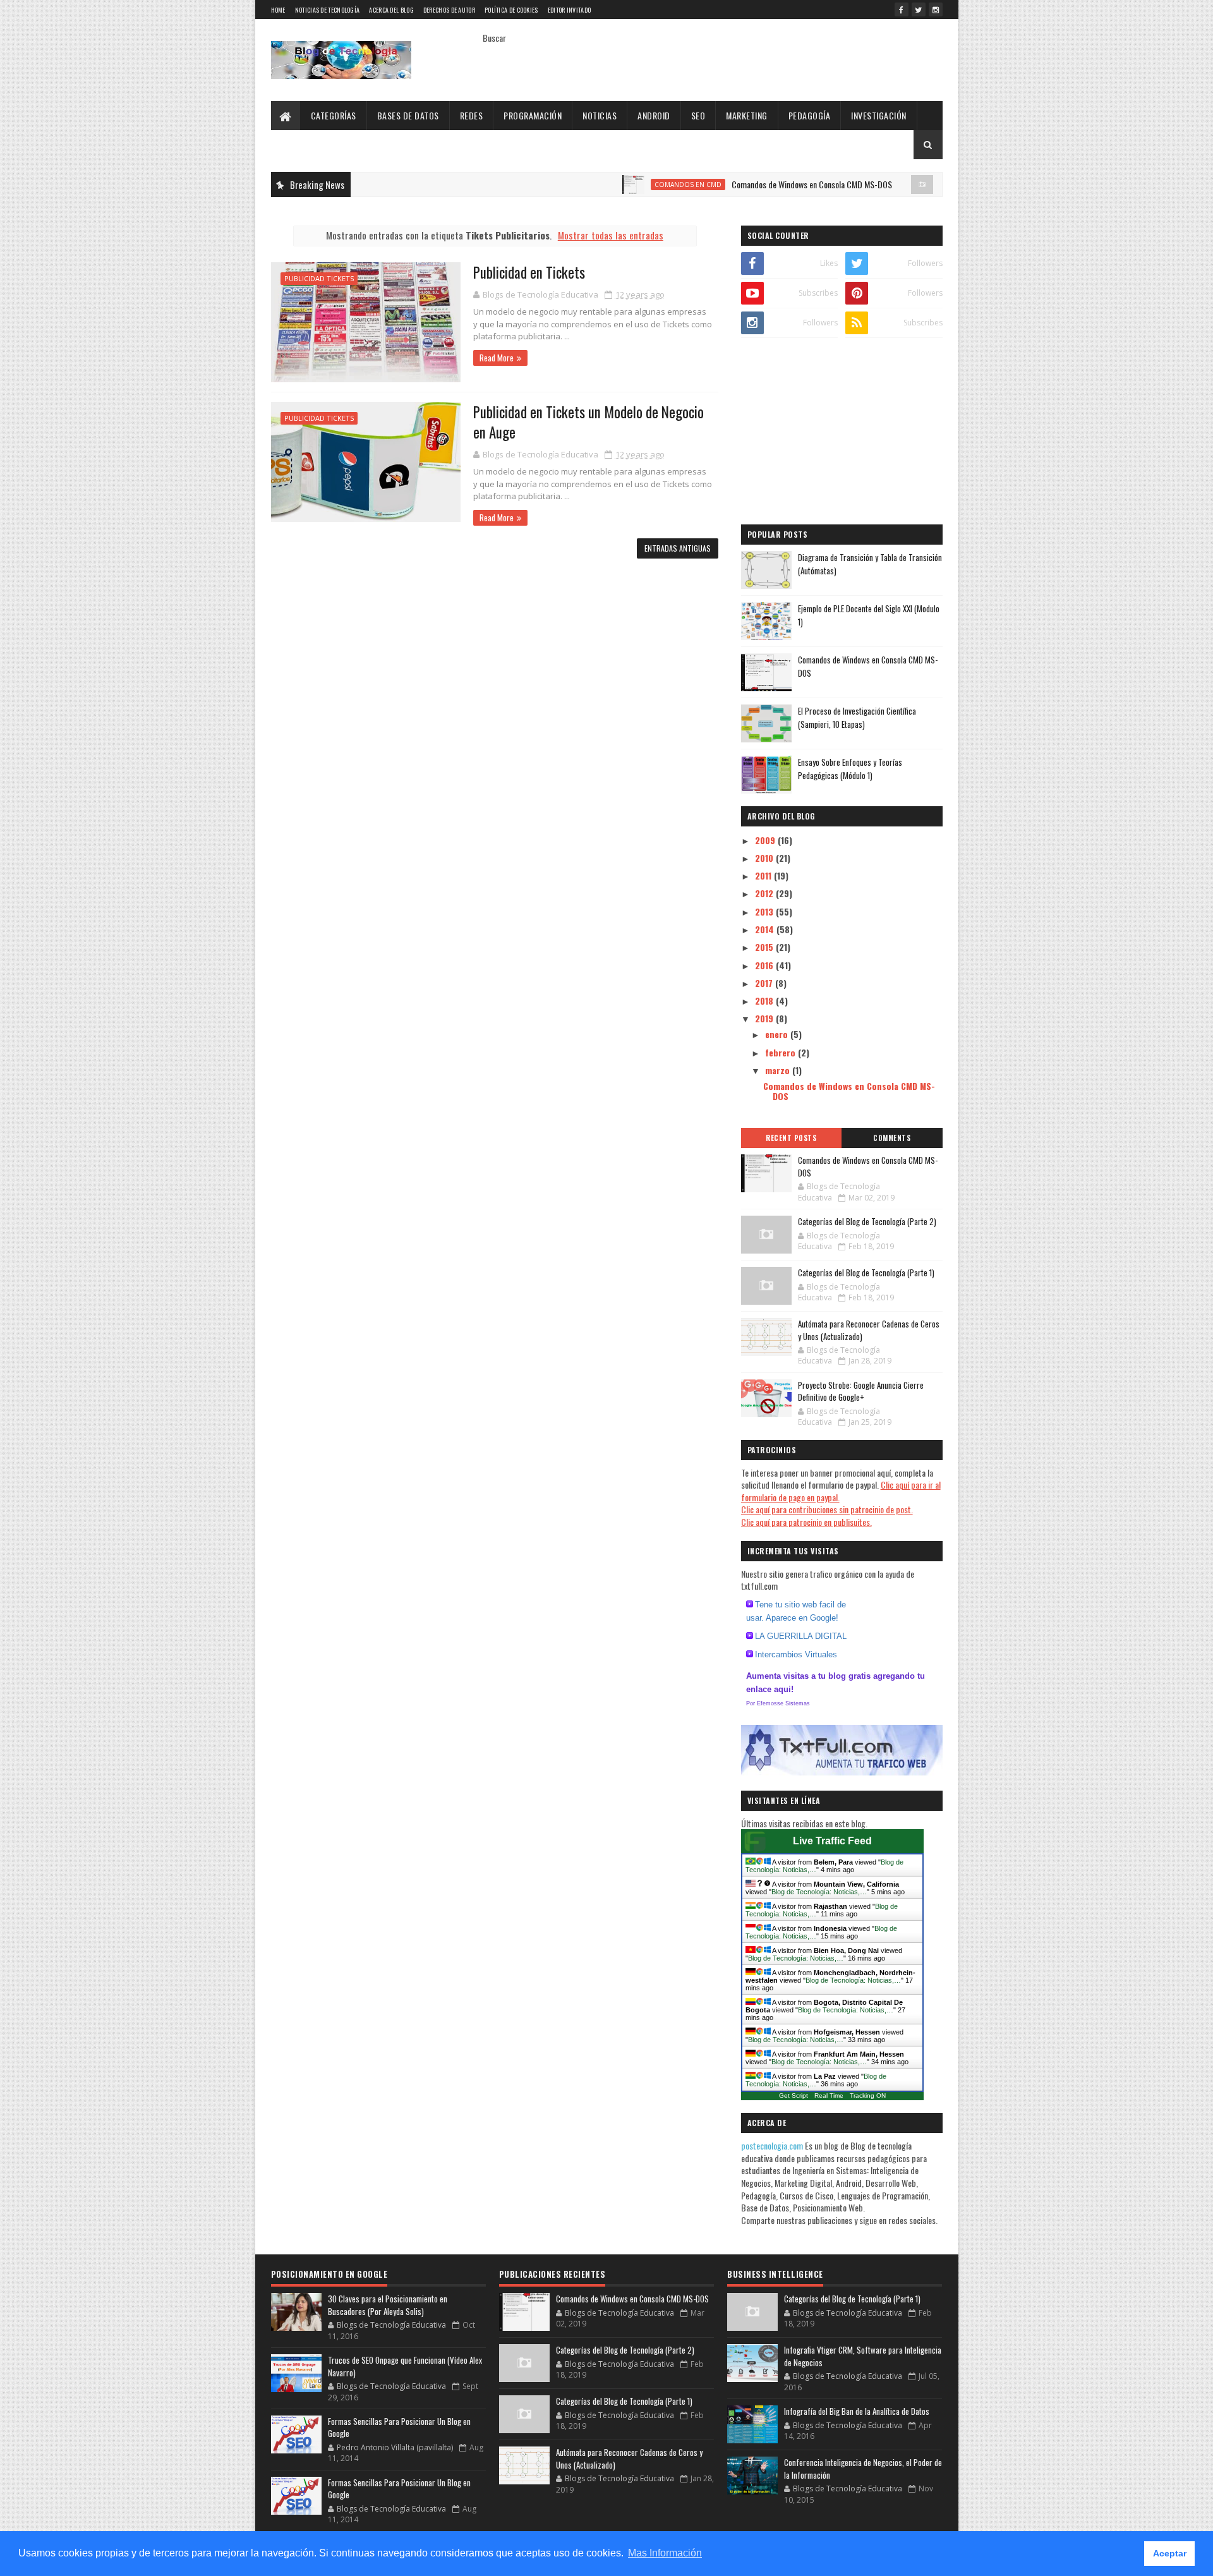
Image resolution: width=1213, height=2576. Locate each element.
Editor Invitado (570, 10)
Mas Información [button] (665, 2553)
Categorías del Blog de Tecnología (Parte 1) (866, 1273)
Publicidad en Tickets (529, 272)
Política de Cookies (511, 10)
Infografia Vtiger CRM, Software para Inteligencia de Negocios (863, 2356)
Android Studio (904, 184)
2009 (766, 840)
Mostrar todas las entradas (611, 235)
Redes (472, 115)
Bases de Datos (408, 115)
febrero (782, 1052)
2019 (765, 1018)
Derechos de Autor (449, 10)
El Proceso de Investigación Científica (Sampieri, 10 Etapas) (857, 717)
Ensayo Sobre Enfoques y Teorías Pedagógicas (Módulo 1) (850, 769)
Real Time (829, 2095)
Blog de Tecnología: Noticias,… (819, 1892)
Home (278, 10)
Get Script (794, 2095)
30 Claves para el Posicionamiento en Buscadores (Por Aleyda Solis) (388, 2305)
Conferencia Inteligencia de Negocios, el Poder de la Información (863, 2469)
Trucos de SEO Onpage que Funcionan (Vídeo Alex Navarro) (405, 2366)
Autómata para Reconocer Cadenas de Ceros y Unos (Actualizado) (869, 1330)
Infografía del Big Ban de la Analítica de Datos (857, 2411)
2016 (765, 965)
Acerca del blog (391, 10)
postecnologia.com (773, 2145)
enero (778, 1034)
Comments (892, 1138)
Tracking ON (868, 2095)
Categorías (334, 115)
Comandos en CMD (620, 184)
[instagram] (936, 9)
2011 (764, 875)
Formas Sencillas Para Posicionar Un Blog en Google (399, 2428)
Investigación (879, 115)
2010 (765, 858)
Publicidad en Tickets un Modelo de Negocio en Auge (588, 422)
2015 (765, 947)
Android (654, 115)
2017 (765, 983)
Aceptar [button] (1170, 2553)
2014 (766, 929)
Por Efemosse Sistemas (778, 1703)
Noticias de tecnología (328, 10)
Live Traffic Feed (832, 1841)
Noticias (600, 115)
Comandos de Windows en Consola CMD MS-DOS (744, 184)
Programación (533, 115)
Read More (497, 358)
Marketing (747, 115)
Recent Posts (791, 1138)
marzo (779, 1070)
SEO (698, 115)
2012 (765, 893)
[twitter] (919, 9)
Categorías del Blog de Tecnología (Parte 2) (867, 1221)
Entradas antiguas (678, 548)
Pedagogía (810, 115)
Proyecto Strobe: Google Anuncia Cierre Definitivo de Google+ (861, 1391)
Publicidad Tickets (319, 278)
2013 (765, 911)
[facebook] (902, 9)
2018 (765, 1001)
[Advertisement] (842, 433)
